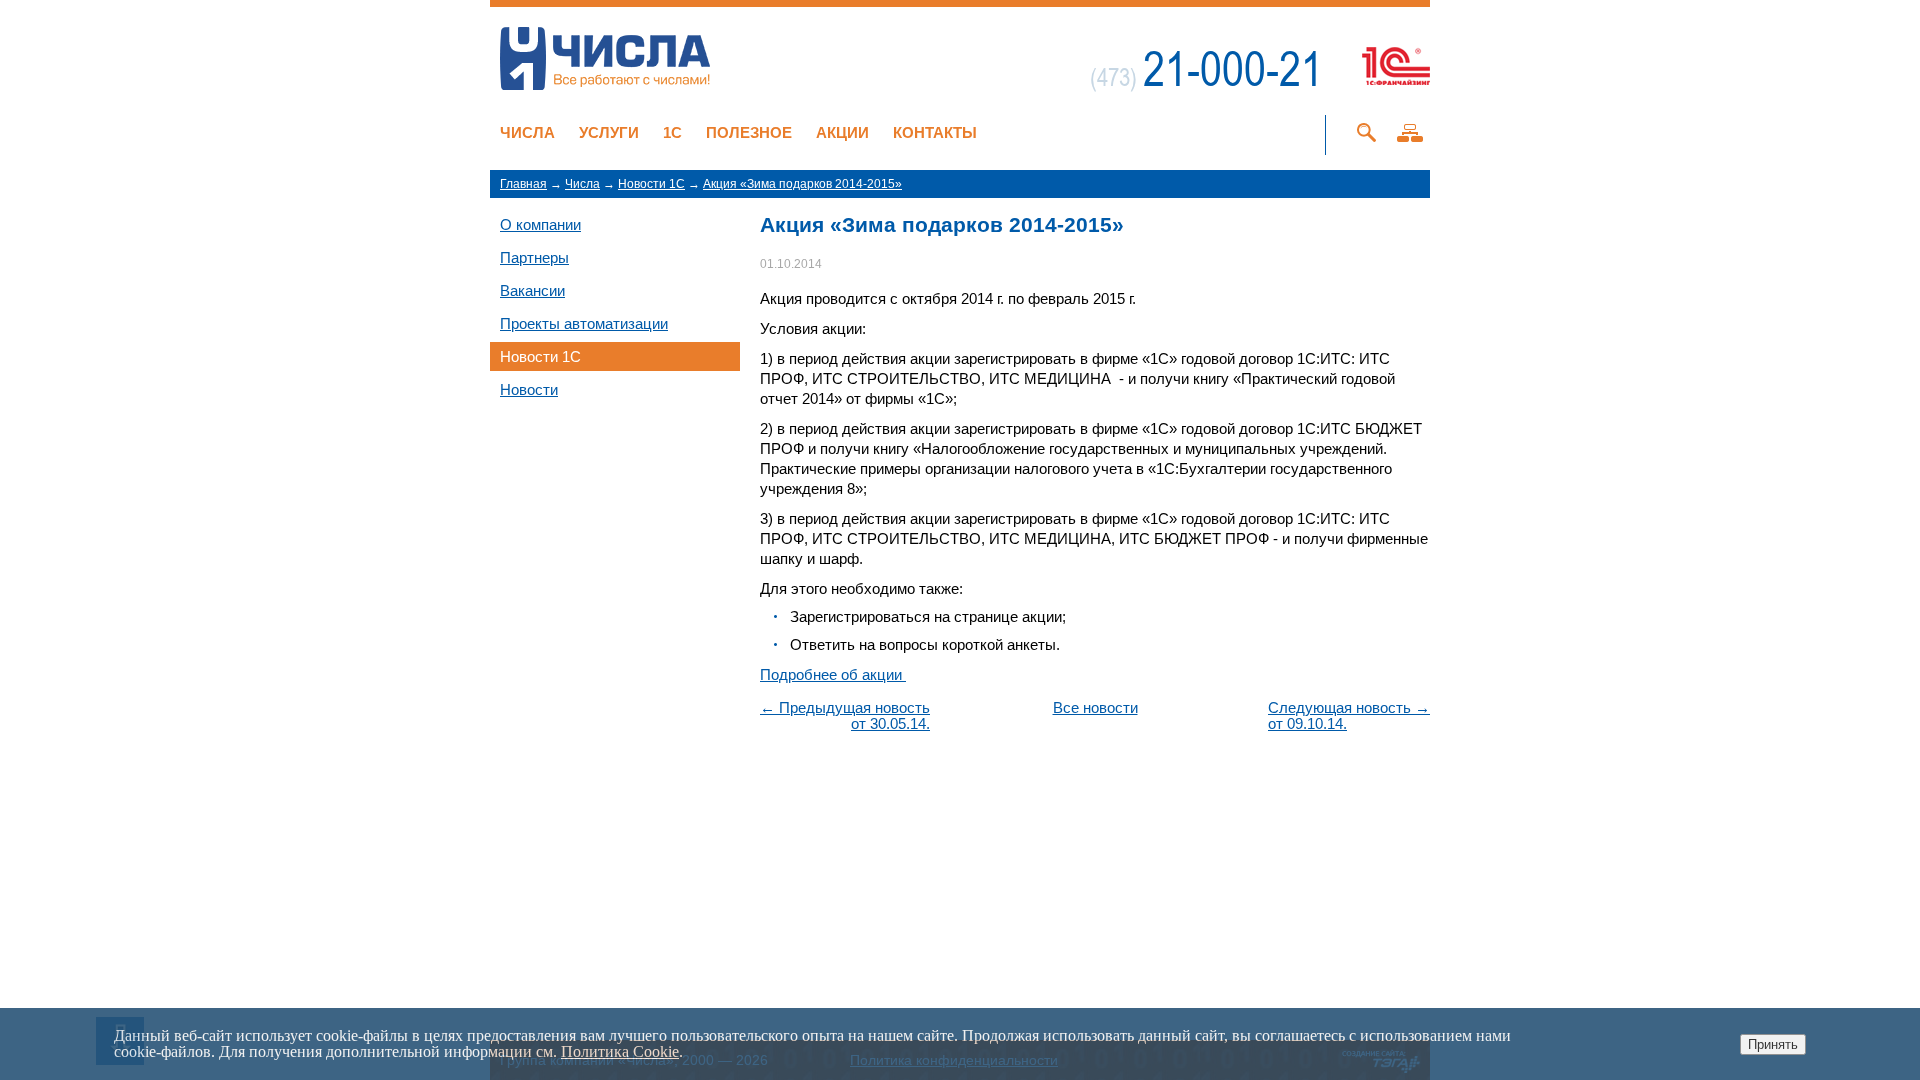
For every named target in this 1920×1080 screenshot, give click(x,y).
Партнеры (534, 257)
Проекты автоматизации (584, 323)
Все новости (1095, 708)
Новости (529, 389)
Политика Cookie (620, 1051)
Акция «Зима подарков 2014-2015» (802, 184)
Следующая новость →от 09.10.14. (1349, 716)
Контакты (935, 132)
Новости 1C (651, 184)
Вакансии (532, 290)
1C (672, 132)
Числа (527, 132)
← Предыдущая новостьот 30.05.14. (845, 716)
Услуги (609, 132)
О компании (540, 224)
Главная (523, 184)
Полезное (749, 132)
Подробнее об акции (833, 674)
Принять (1773, 1044)
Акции (842, 132)
